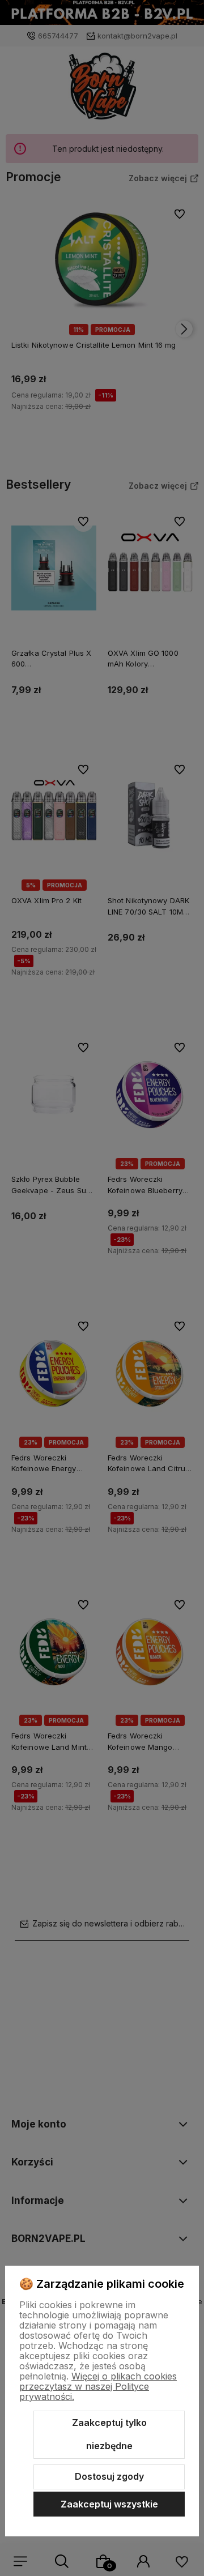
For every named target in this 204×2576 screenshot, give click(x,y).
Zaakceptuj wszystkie (109, 2504)
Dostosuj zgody (109, 2476)
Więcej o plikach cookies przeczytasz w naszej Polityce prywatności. (98, 2386)
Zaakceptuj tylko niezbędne (109, 2434)
